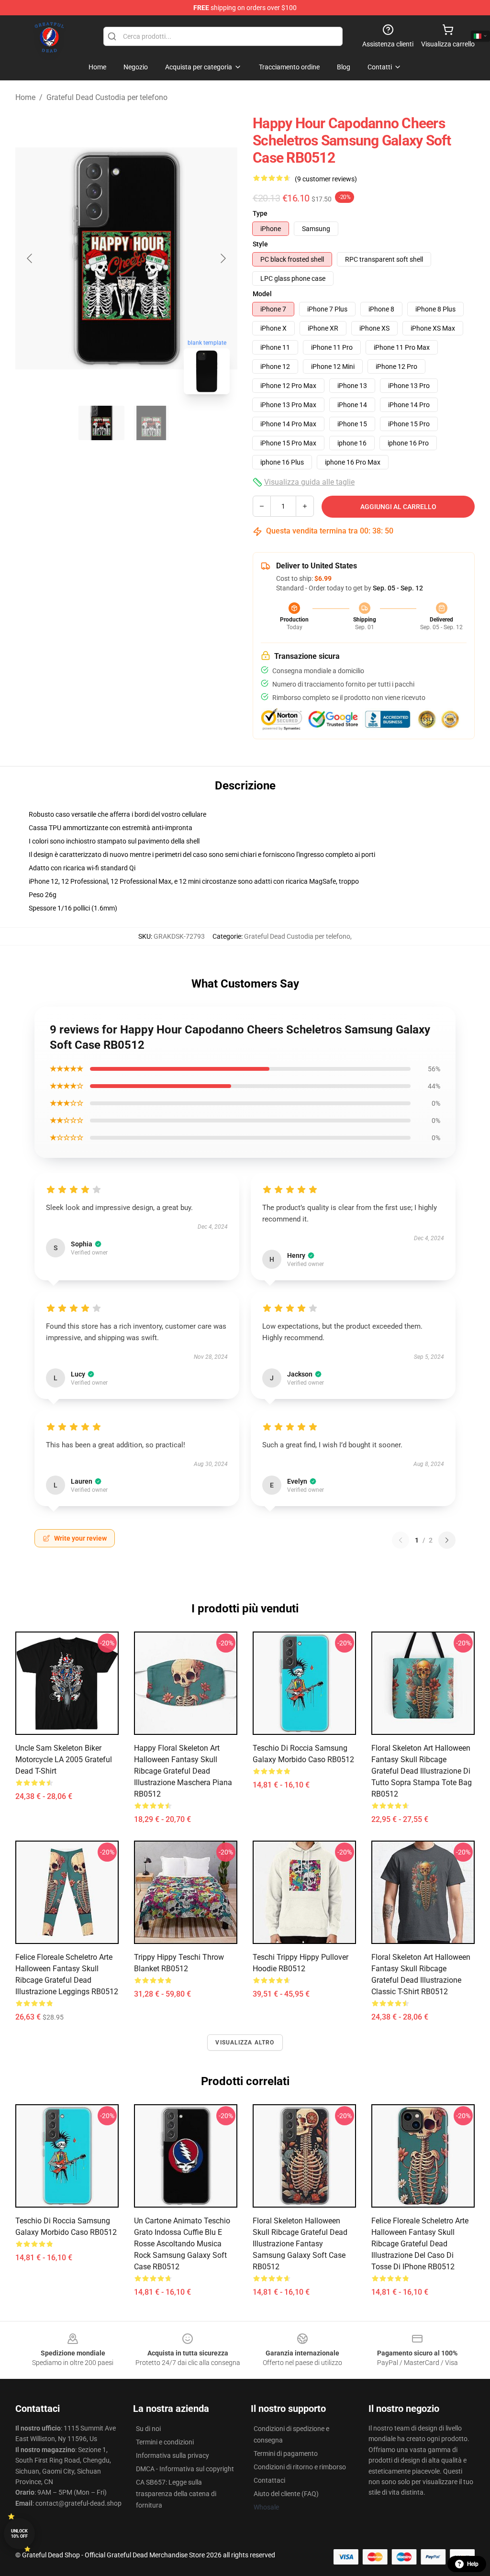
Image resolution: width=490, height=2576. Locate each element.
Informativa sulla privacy (173, 2455)
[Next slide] (223, 258)
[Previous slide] (30, 258)
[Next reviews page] (447, 1540)
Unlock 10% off (19, 2534)
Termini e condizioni (165, 2442)
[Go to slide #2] (151, 423)
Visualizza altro (245, 2043)
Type (260, 213)
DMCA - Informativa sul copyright (185, 2469)
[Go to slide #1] (101, 423)
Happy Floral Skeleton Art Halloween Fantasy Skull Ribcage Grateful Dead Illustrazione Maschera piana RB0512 (183, 1771)
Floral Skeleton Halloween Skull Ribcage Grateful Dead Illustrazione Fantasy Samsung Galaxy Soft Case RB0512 (300, 2244)
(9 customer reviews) (326, 179)
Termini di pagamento (286, 2454)
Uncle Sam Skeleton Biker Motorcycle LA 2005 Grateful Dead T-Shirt (64, 1760)
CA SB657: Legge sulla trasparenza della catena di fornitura (176, 2494)
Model (262, 294)
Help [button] (473, 2564)
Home (25, 97)
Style (260, 244)
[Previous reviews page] (401, 1540)
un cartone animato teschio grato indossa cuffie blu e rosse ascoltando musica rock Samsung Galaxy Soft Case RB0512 (182, 2244)
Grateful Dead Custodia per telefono (107, 97)
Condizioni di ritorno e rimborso (300, 2467)
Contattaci (269, 2480)
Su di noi (148, 2429)
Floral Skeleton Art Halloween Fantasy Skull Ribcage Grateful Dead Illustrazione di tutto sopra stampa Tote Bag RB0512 (422, 1771)
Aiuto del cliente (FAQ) (286, 2494)
